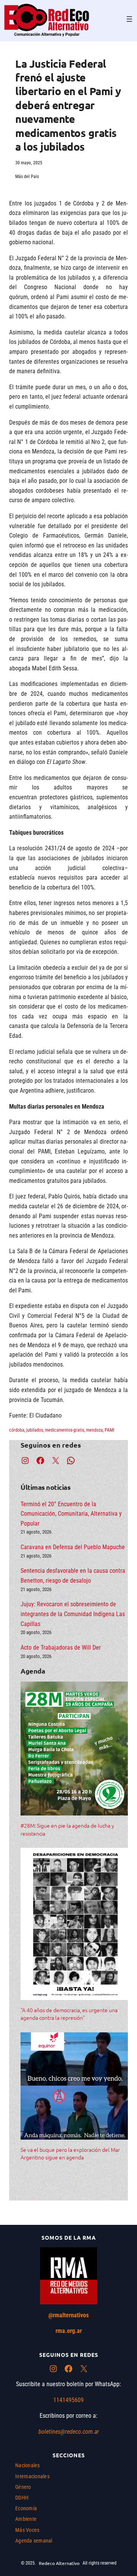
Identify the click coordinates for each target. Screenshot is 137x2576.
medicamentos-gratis (65, 1430)
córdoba (17, 1430)
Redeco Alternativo (59, 2563)
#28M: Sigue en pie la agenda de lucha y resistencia (67, 1829)
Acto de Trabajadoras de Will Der (61, 1648)
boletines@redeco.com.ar (69, 2432)
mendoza (94, 1430)
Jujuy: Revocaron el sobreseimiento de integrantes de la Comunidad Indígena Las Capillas (73, 1614)
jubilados (35, 1430)
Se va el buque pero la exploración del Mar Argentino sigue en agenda (70, 2153)
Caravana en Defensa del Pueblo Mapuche (73, 1547)
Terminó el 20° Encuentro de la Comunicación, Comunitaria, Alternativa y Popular (71, 1514)
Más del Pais (27, 177)
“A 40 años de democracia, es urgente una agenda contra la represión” (69, 2014)
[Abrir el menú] (129, 19)
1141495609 (68, 2400)
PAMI (109, 1430)
